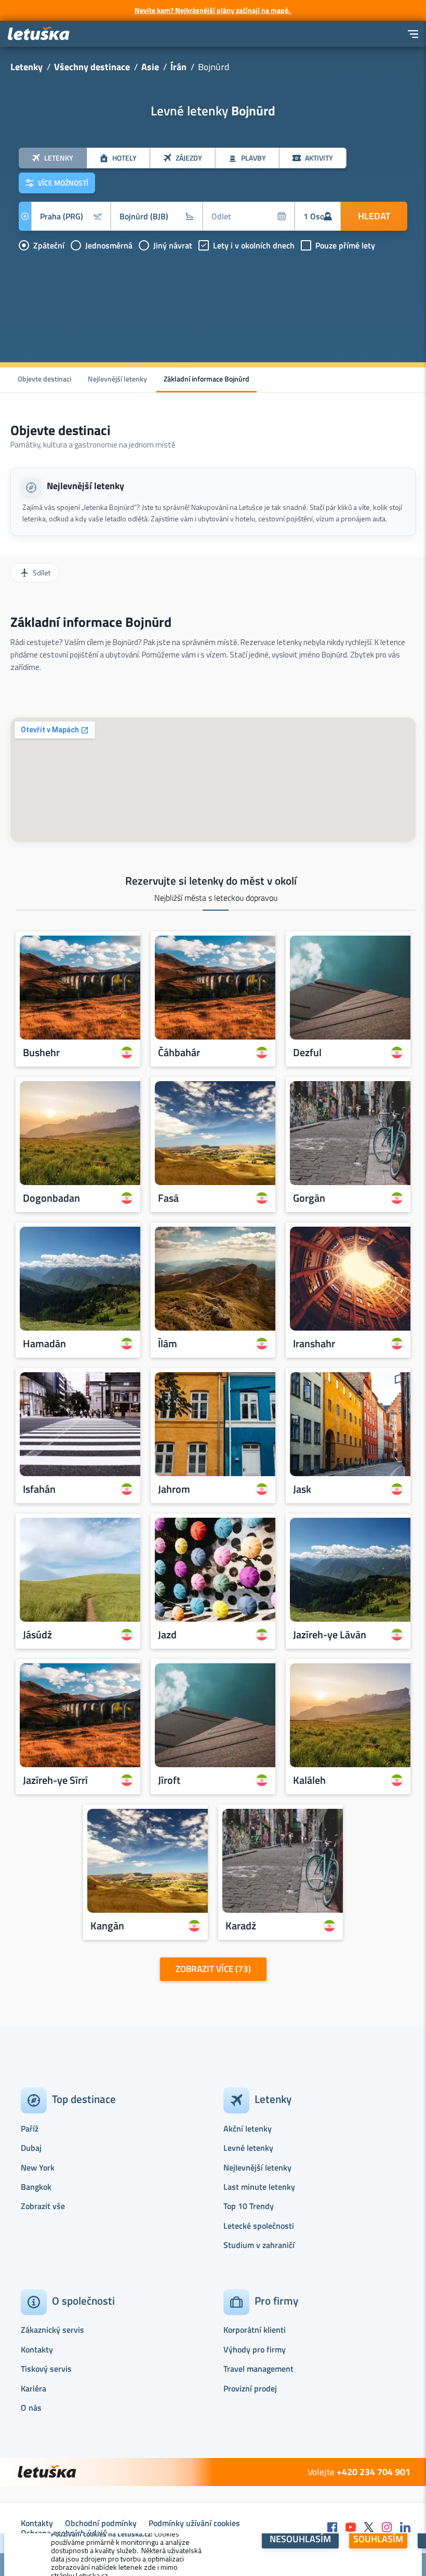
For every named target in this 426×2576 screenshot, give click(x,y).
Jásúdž (37, 1635)
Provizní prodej (250, 2388)
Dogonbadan (51, 1198)
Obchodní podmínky (101, 2523)
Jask (302, 1489)
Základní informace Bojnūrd (207, 379)
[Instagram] (387, 2528)
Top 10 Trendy (249, 2206)
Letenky (26, 67)
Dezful (307, 1053)
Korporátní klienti (255, 2330)
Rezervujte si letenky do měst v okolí (211, 880)
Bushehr (41, 1053)
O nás (31, 2408)
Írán (178, 67)
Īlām (168, 1344)
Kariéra (34, 2388)
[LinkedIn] (405, 2528)
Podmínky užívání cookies (194, 2523)
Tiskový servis (46, 2369)
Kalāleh (309, 1780)
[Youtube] (351, 2528)
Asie (150, 67)
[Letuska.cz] (39, 34)
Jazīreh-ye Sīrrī (55, 1780)
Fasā (168, 1198)
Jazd (167, 1635)
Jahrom (174, 1489)
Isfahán (39, 1489)
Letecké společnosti (259, 2226)
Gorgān (309, 1198)
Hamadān (44, 1344)
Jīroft (169, 1780)
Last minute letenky (259, 2187)
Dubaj (31, 2148)
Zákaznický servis (52, 2330)
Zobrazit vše (43, 2206)
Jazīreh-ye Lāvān (330, 1635)
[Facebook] (332, 2528)
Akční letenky (248, 2128)
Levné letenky (248, 2148)
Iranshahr (314, 1344)
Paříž (30, 2128)
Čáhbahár (179, 1053)
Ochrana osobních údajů (64, 2533)
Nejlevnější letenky (117, 379)
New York (38, 2167)
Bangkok (36, 2187)
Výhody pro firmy (255, 2349)
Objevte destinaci (44, 379)
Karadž (241, 1926)
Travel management (258, 2369)
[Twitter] (369, 2528)
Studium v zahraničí (259, 2245)
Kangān (107, 1926)
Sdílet (42, 573)
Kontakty (37, 2349)
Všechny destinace (92, 67)
